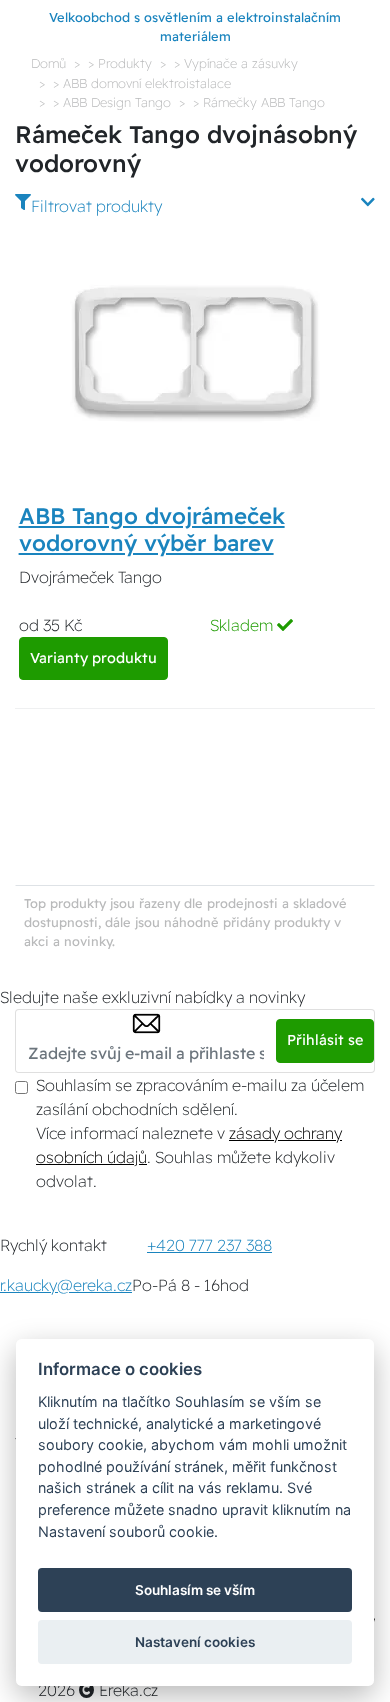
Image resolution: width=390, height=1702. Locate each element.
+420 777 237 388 (209, 1245)
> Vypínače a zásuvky (236, 63)
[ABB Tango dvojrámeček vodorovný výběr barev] (195, 352)
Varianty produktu (93, 658)
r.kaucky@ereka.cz (66, 1285)
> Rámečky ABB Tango (259, 102)
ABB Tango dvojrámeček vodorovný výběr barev (152, 529)
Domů (48, 63)
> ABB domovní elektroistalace (142, 83)
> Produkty (120, 63)
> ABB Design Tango (112, 102)
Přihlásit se (325, 1040)
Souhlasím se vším (195, 1590)
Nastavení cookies (195, 1642)
